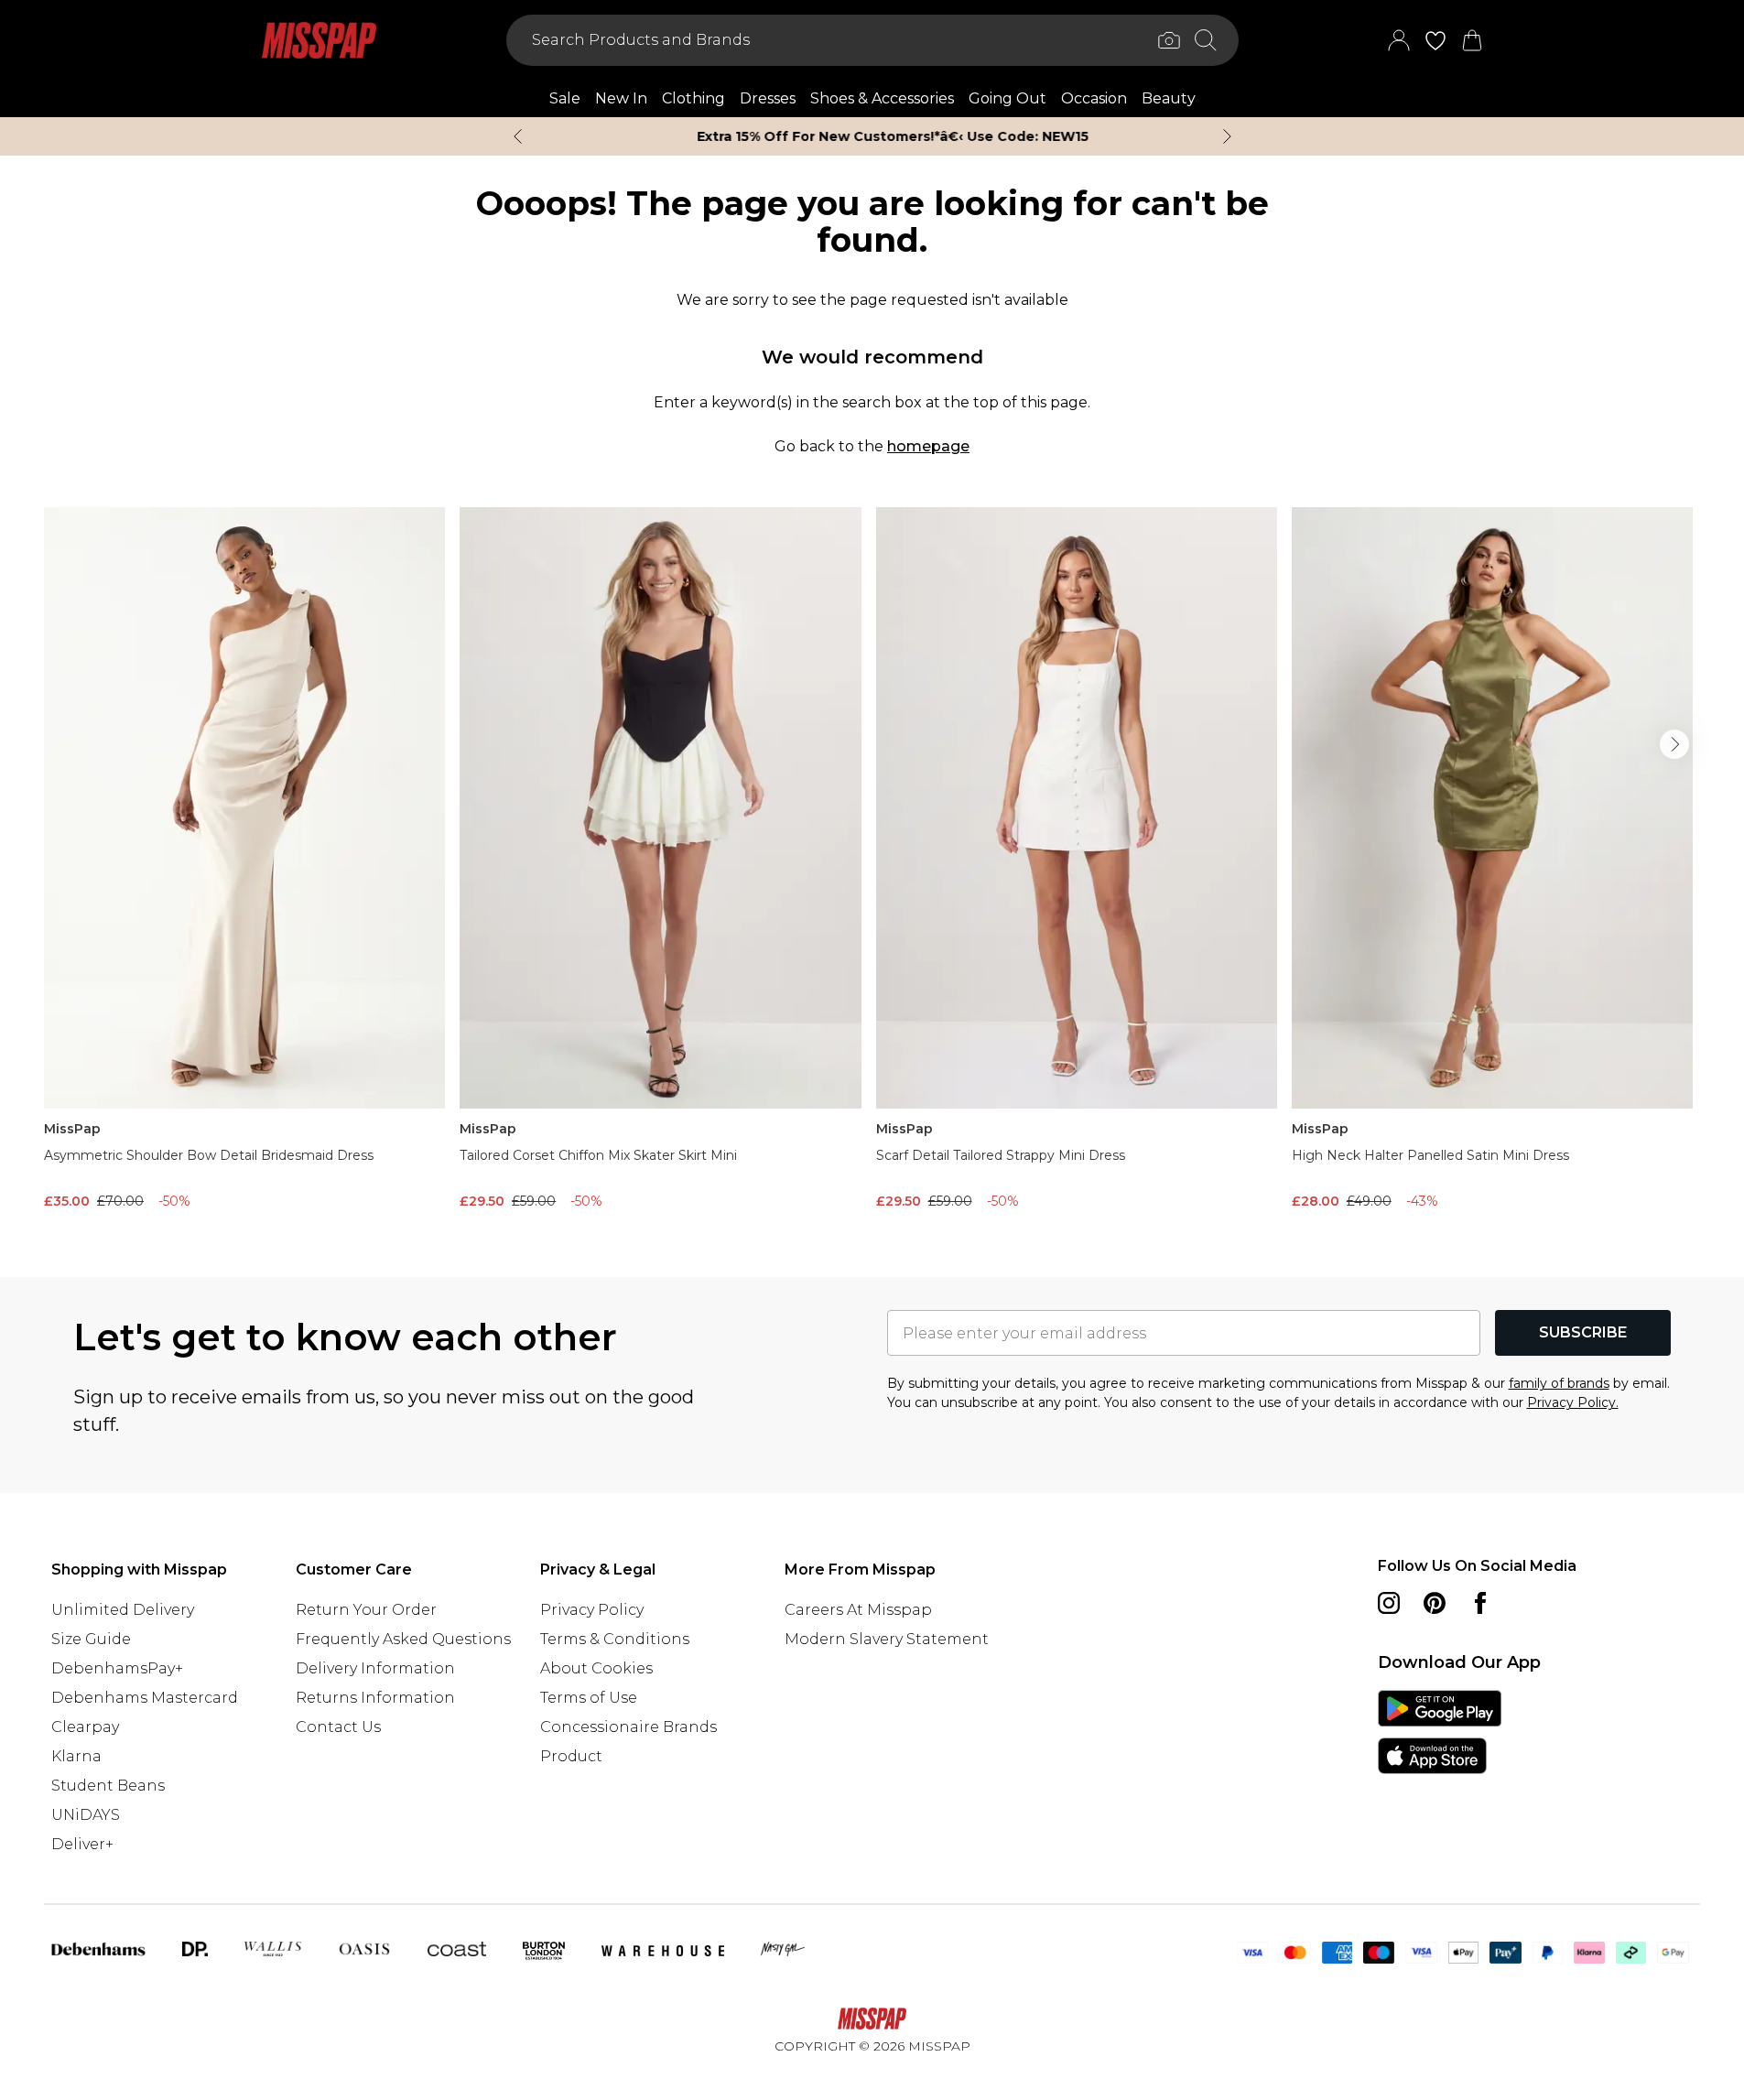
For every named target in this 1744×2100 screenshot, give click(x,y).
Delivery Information (375, 1668)
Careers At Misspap (858, 1610)
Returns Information (375, 1698)
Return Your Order (366, 1610)
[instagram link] (1389, 1603)
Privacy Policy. (1573, 1402)
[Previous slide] (518, 136)
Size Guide (91, 1639)
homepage (928, 446)
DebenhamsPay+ (117, 1668)
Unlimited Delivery (123, 1610)
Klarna (76, 1756)
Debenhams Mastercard (145, 1698)
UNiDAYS (86, 1815)
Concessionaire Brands (628, 1727)
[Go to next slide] (1674, 744)
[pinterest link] (1435, 1603)
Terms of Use (589, 1698)
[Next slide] (1227, 136)
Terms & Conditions (615, 1639)
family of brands (1559, 1383)
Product (571, 1756)
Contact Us (338, 1727)
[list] (872, 863)
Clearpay (85, 1727)
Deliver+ (82, 1844)
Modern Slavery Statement (887, 1639)
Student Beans (108, 1786)
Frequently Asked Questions (403, 1639)
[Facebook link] (1480, 1603)
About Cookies (596, 1668)
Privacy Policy (592, 1610)
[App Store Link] (1440, 1732)
